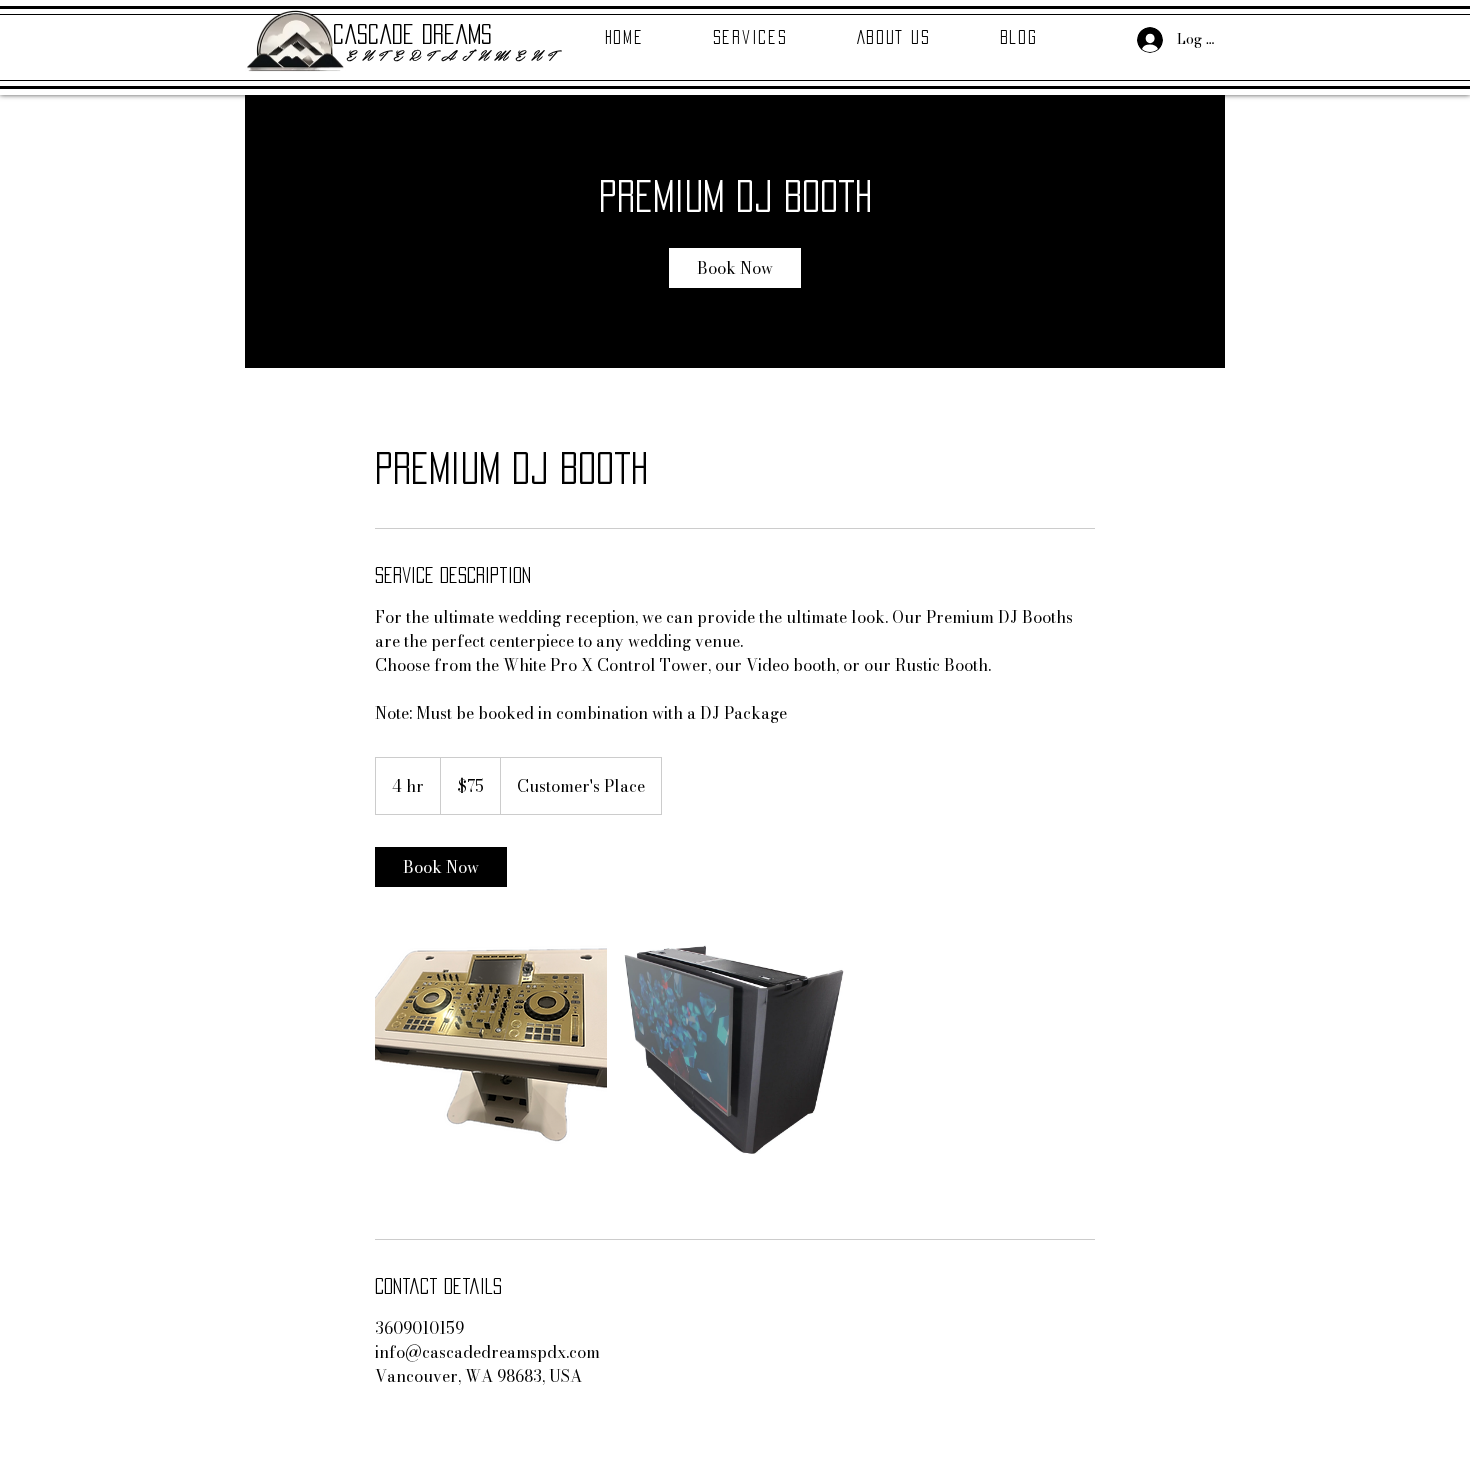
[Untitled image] (491, 1047)
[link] (735, 268)
